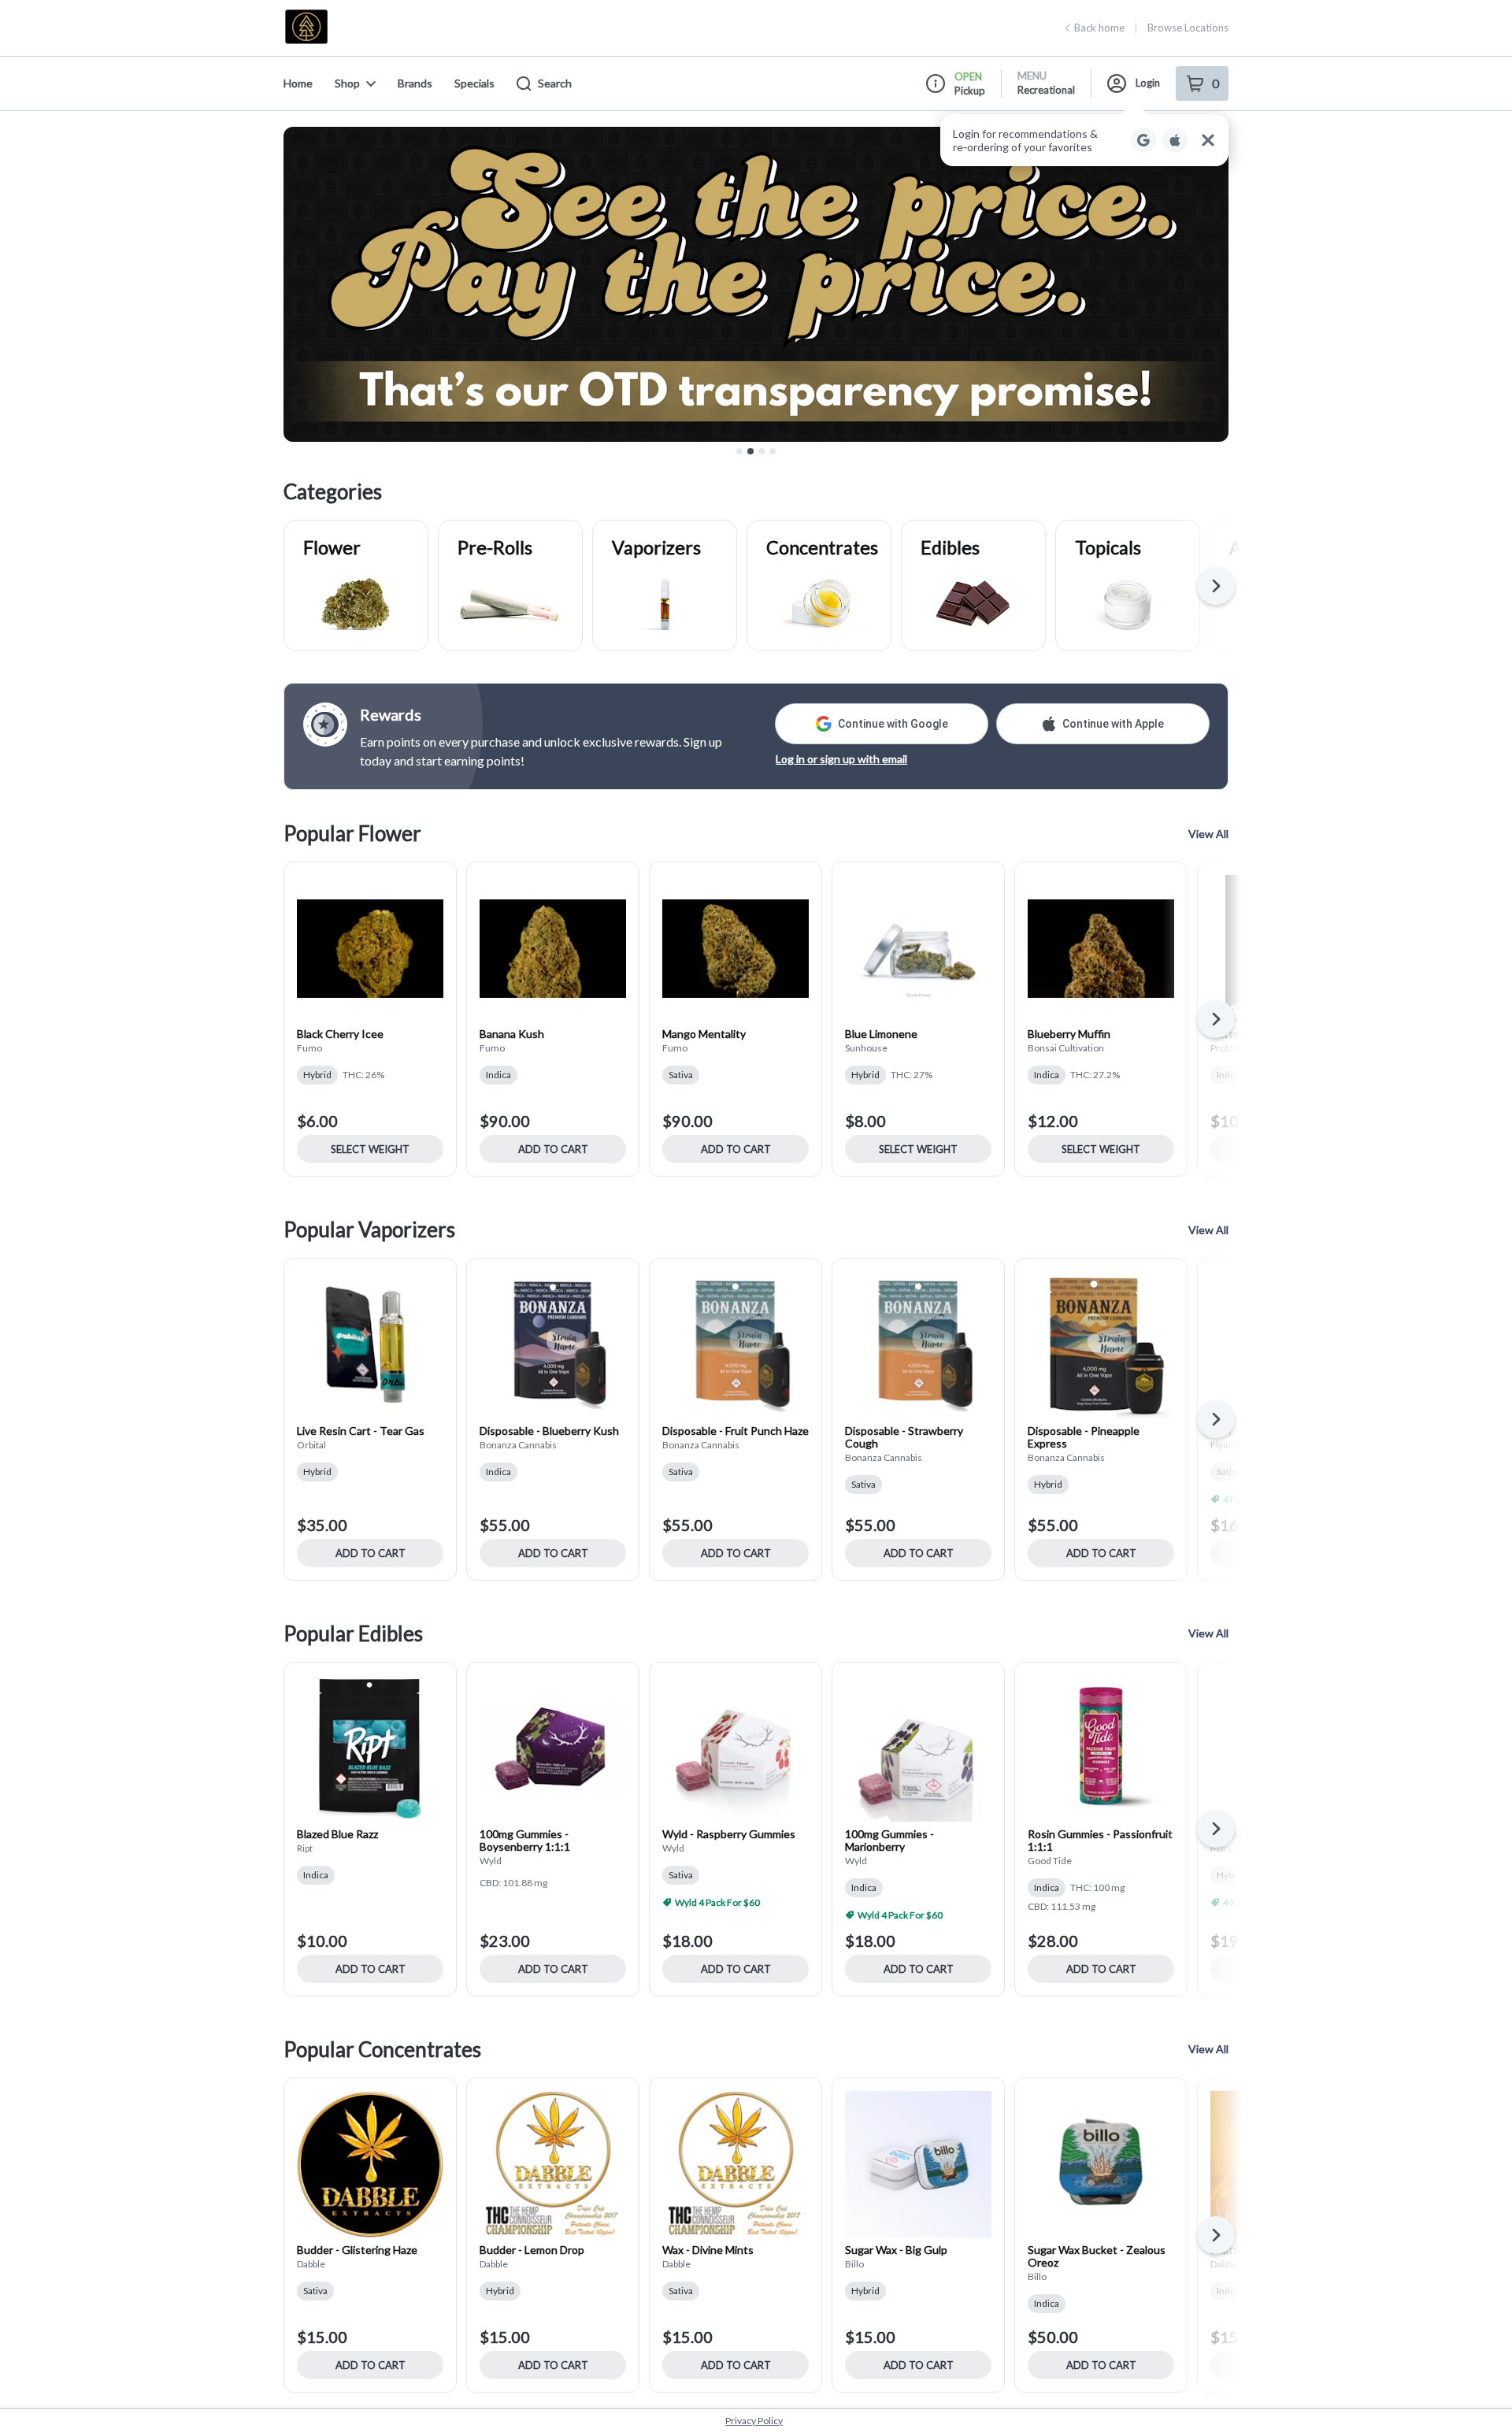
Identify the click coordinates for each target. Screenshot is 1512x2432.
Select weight (370, 1149)
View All (1208, 834)
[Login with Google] (1143, 140)
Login (1148, 83)
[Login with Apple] (1175, 140)
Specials (474, 83)
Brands (415, 83)
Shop (347, 83)
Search (555, 83)
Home (298, 83)
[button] (1084, 140)
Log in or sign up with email (841, 759)
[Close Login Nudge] (1208, 140)
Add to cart (553, 1149)
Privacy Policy (754, 2421)
